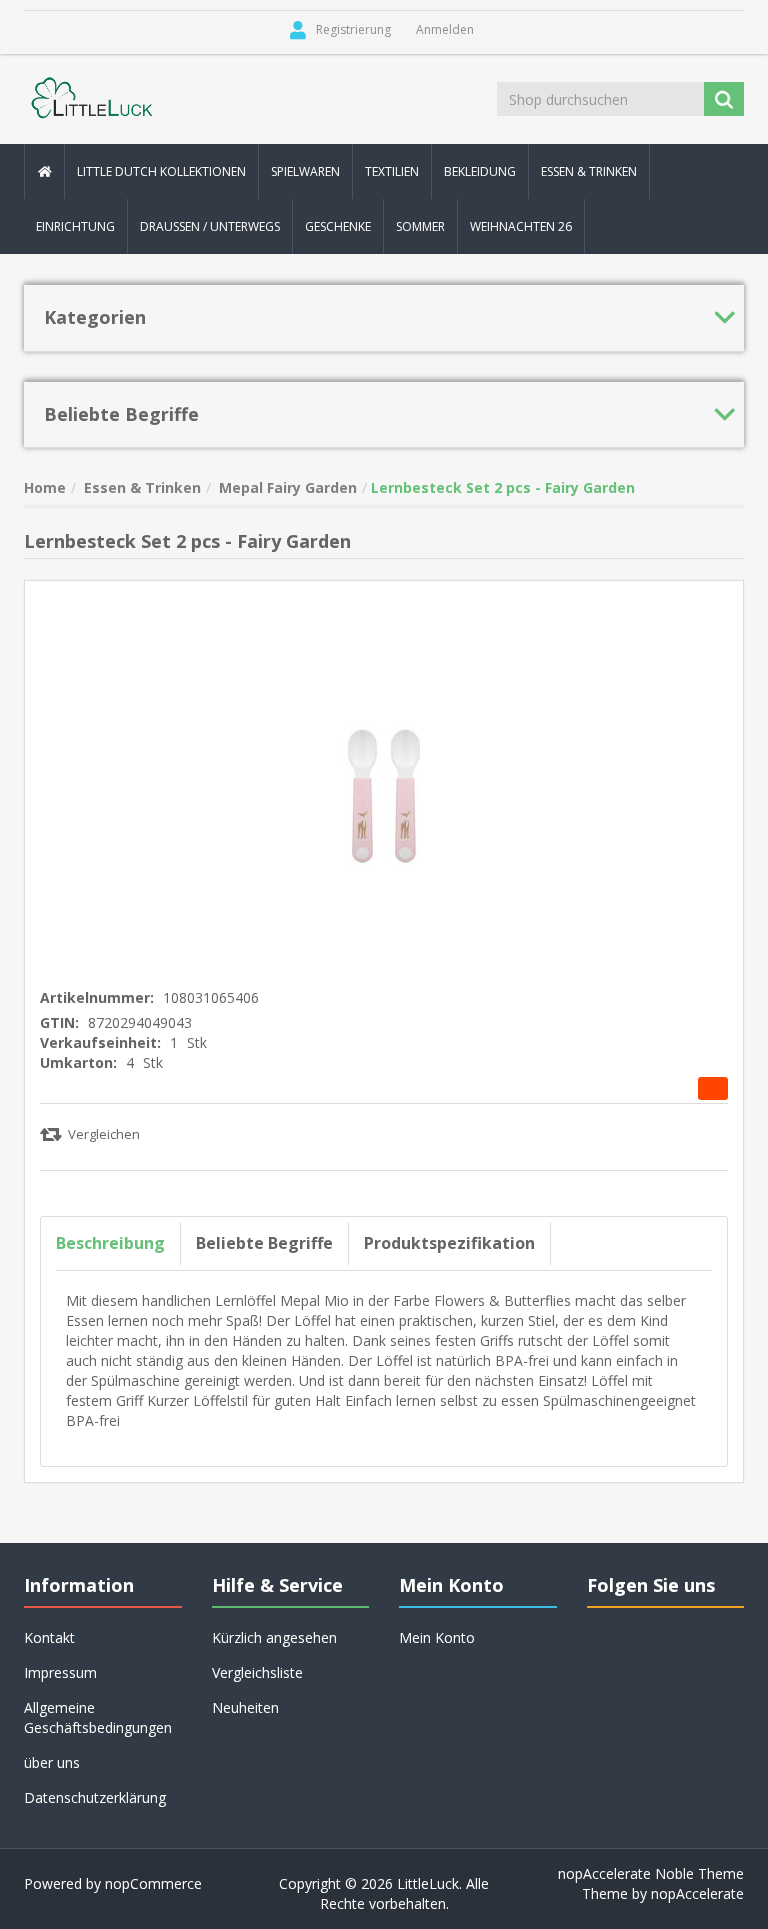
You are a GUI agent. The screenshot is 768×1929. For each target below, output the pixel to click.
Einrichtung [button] (75, 226)
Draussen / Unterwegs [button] (210, 226)
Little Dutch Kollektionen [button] (161, 171)
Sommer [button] (420, 226)
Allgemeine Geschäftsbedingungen (98, 1717)
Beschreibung (110, 1243)
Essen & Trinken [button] (589, 171)
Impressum (60, 1672)
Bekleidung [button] (480, 171)
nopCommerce (153, 1883)
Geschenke (338, 226)
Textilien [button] (392, 171)
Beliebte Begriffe (264, 1243)
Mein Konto (437, 1637)
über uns (52, 1762)
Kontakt (49, 1637)
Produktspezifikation (449, 1243)
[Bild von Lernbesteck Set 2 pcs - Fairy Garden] (384, 777)
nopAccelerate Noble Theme (651, 1873)
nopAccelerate (697, 1893)
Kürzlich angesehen (274, 1637)
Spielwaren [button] (305, 171)
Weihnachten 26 (521, 226)
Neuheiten (245, 1707)
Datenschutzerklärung (95, 1797)
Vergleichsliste (257, 1672)
